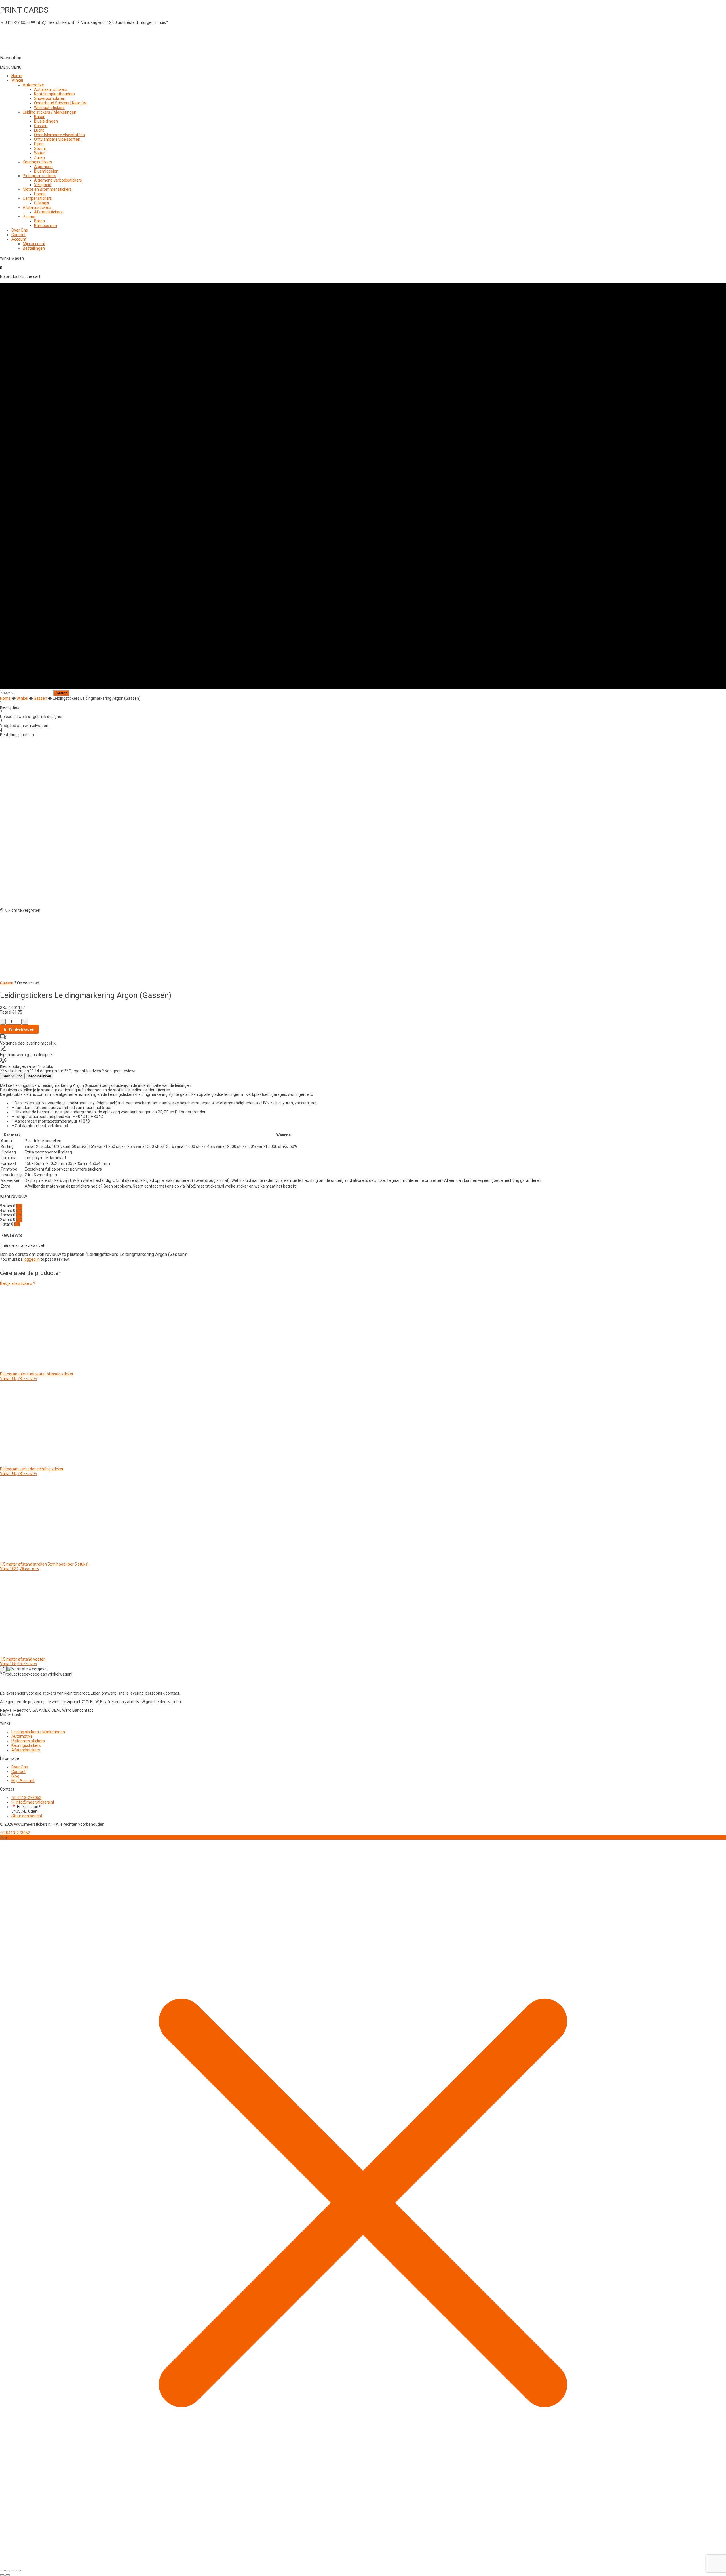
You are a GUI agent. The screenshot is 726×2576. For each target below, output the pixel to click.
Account (19, 239)
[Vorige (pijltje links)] (2, 2575)
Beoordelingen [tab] (39, 1076)
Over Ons (20, 230)
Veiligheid (43, 185)
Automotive (33, 85)
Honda (40, 194)
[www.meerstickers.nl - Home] (38, 1685)
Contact (18, 235)
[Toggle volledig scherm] (8, 2571)
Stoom (40, 148)
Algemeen (43, 167)
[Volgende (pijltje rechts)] (8, 2575)
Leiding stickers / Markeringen (49, 112)
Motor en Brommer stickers (47, 189)
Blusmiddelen (46, 171)
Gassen (41, 126)
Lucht (39, 130)
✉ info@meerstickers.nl (33, 1802)
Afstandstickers (37, 207)
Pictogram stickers (39, 176)
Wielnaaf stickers (49, 108)
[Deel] (13, 2571)
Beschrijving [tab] (12, 1076)
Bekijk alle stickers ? (18, 1283)
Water (39, 153)
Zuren (39, 157)
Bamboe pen (46, 226)
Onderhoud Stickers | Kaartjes (60, 103)
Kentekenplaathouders (54, 94)
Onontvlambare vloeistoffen (59, 135)
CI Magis (42, 203)
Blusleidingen (46, 121)
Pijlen (39, 144)
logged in (32, 1259)
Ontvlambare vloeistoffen (57, 139)
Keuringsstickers (37, 162)
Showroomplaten (50, 98)
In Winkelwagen (19, 1029)
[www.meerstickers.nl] (99, 48)
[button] (11, 67)
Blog (15, 1776)
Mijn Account (23, 1781)
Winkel (17, 80)
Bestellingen (34, 248)
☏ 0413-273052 (26, 1798)
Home (17, 76)
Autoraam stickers (51, 89)
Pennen (30, 217)
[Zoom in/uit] (2, 2571)
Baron (39, 221)
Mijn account (34, 244)
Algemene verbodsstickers (58, 180)
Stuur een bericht (27, 1816)
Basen (40, 117)
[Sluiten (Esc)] (18, 2571)
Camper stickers (37, 198)
